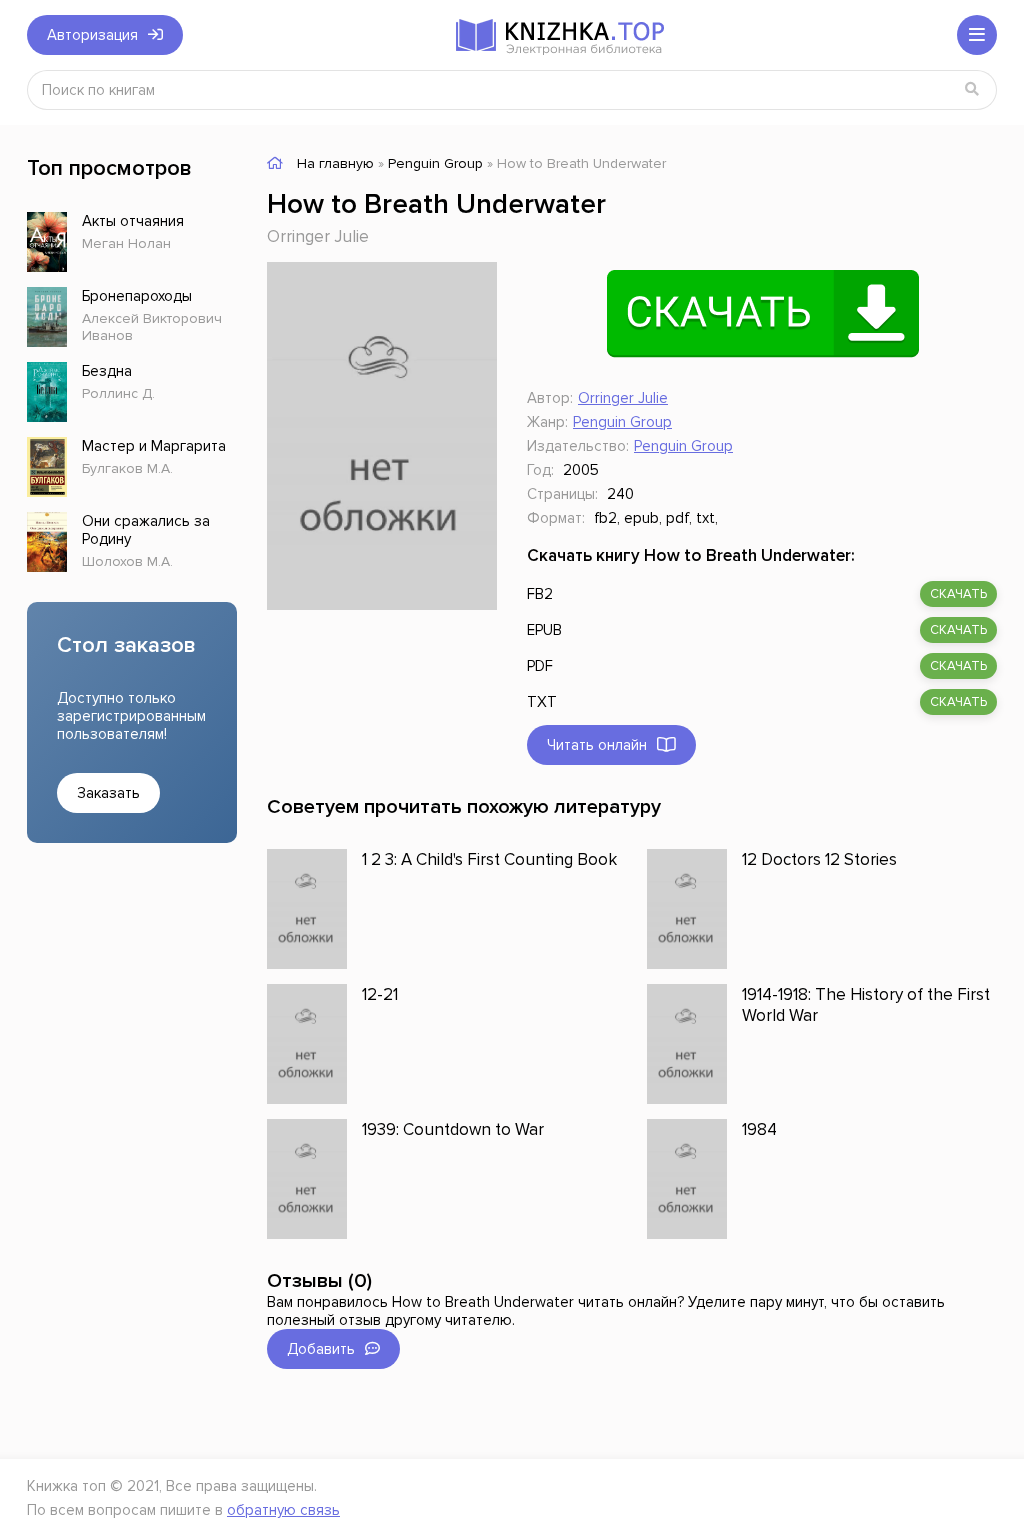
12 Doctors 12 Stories (819, 859)
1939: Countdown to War (453, 1129)
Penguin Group (622, 422)
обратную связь (283, 1510)
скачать (958, 594)
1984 (759, 1129)
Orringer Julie (318, 236)
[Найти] (972, 90)
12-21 (380, 994)
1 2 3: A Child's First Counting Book (489, 859)
